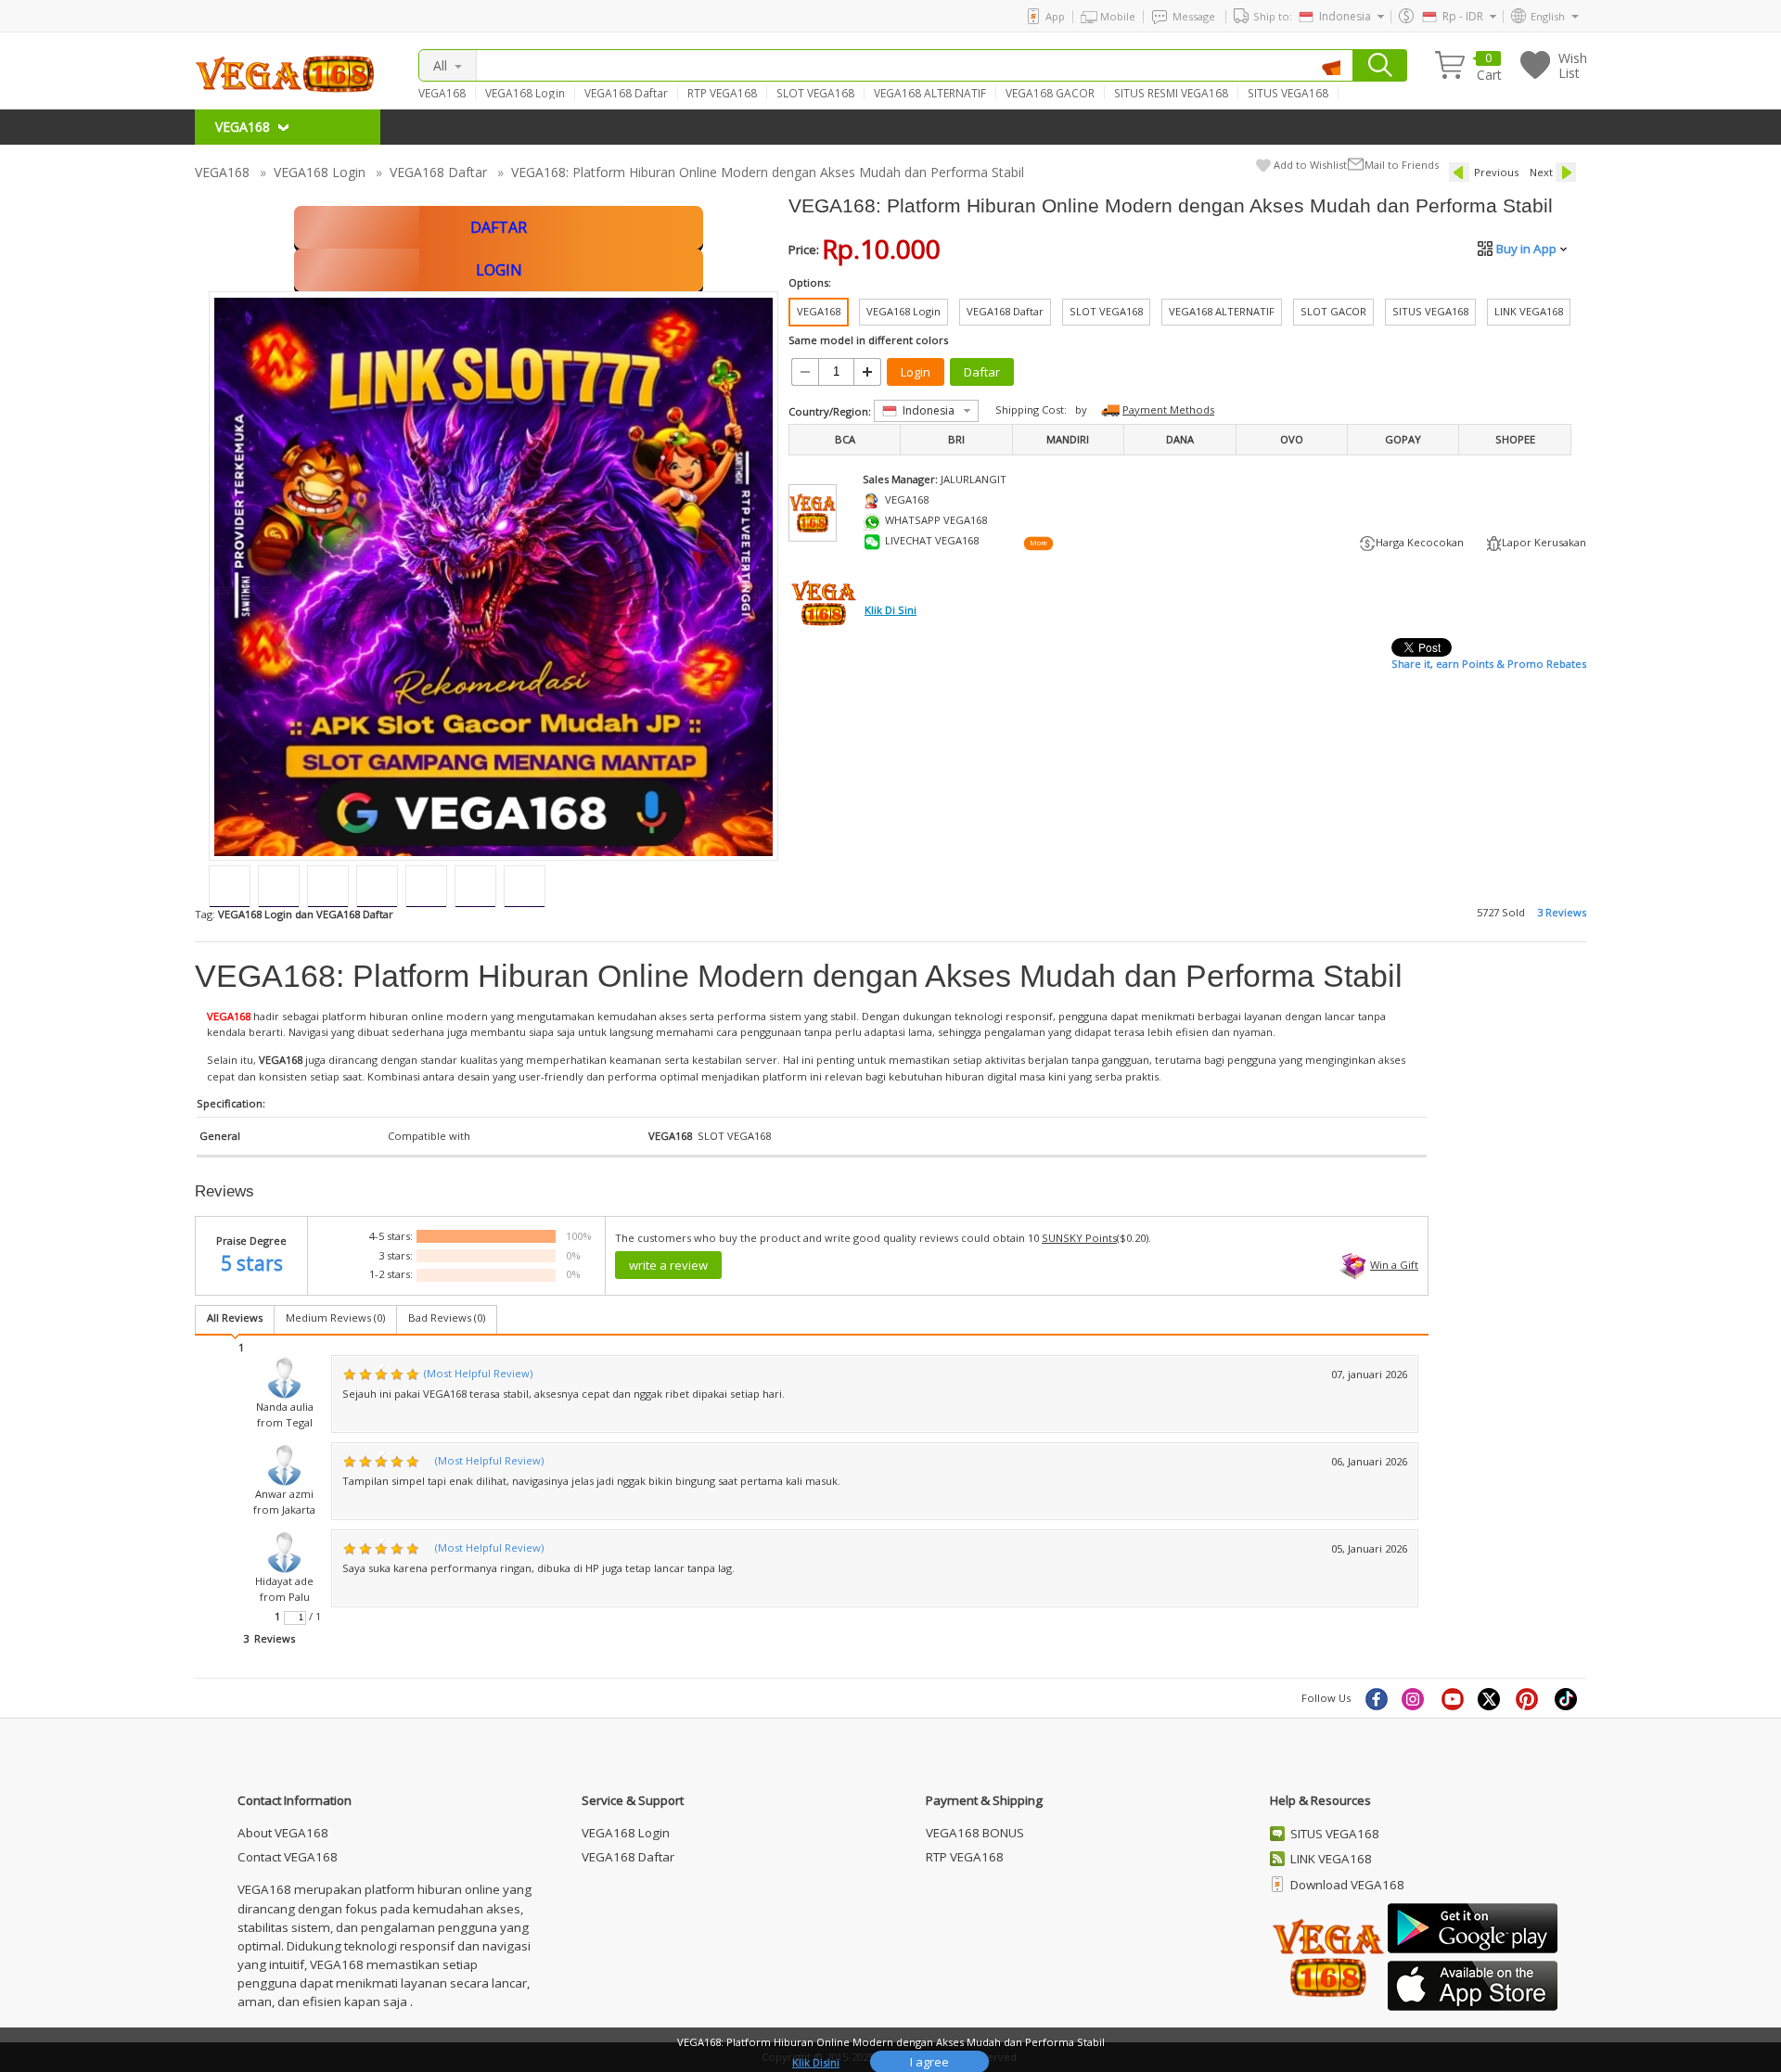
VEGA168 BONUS (975, 1833)
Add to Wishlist (1310, 165)
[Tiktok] (1567, 1698)
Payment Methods (1168, 409)
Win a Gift (1394, 1265)
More (1038, 544)
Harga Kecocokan (1420, 542)
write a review (668, 1265)
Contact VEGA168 (288, 1857)
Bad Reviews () (447, 1317)
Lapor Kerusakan (1544, 542)
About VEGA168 (283, 1833)
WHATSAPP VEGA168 (936, 520)
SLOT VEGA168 (815, 93)
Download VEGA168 (1347, 1885)
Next (1541, 172)
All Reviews (235, 1317)
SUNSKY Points (1079, 1238)
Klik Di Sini (890, 610)
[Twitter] (1491, 1698)
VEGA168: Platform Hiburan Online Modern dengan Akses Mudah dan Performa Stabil (768, 172)
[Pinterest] (1529, 1698)
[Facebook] (1376, 1698)
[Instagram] (1415, 1698)
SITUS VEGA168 (1288, 93)
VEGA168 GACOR (1050, 93)
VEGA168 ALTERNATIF (930, 93)
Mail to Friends (1402, 165)
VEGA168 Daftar (626, 93)
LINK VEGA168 (1331, 1859)
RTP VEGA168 (722, 93)
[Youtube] (1453, 1698)
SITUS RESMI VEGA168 (1171, 93)
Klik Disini (816, 2062)
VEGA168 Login (525, 93)
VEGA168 (442, 93)
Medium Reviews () (335, 1317)
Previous (1496, 172)
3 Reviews (1562, 912)
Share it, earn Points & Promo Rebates (1489, 664)
